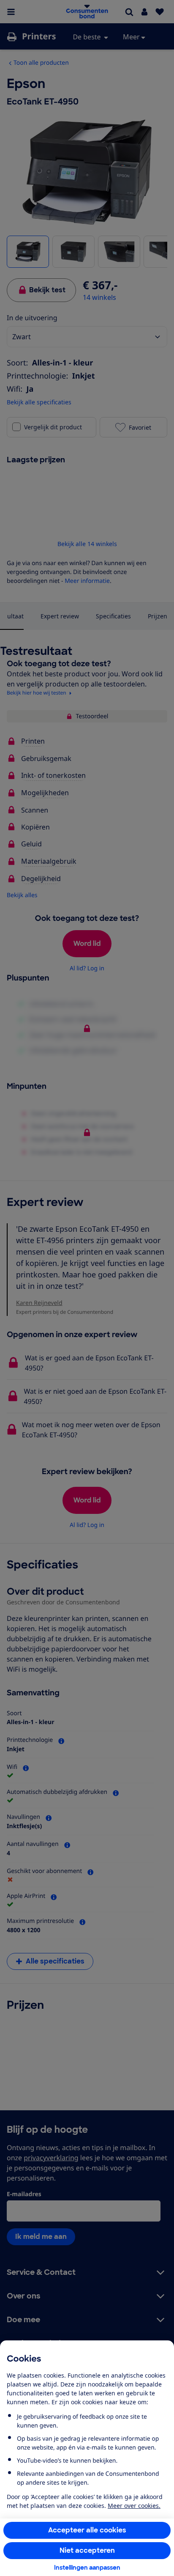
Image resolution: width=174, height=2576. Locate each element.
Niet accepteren (87, 2550)
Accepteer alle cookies (87, 2530)
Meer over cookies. (134, 2506)
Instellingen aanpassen (87, 2568)
